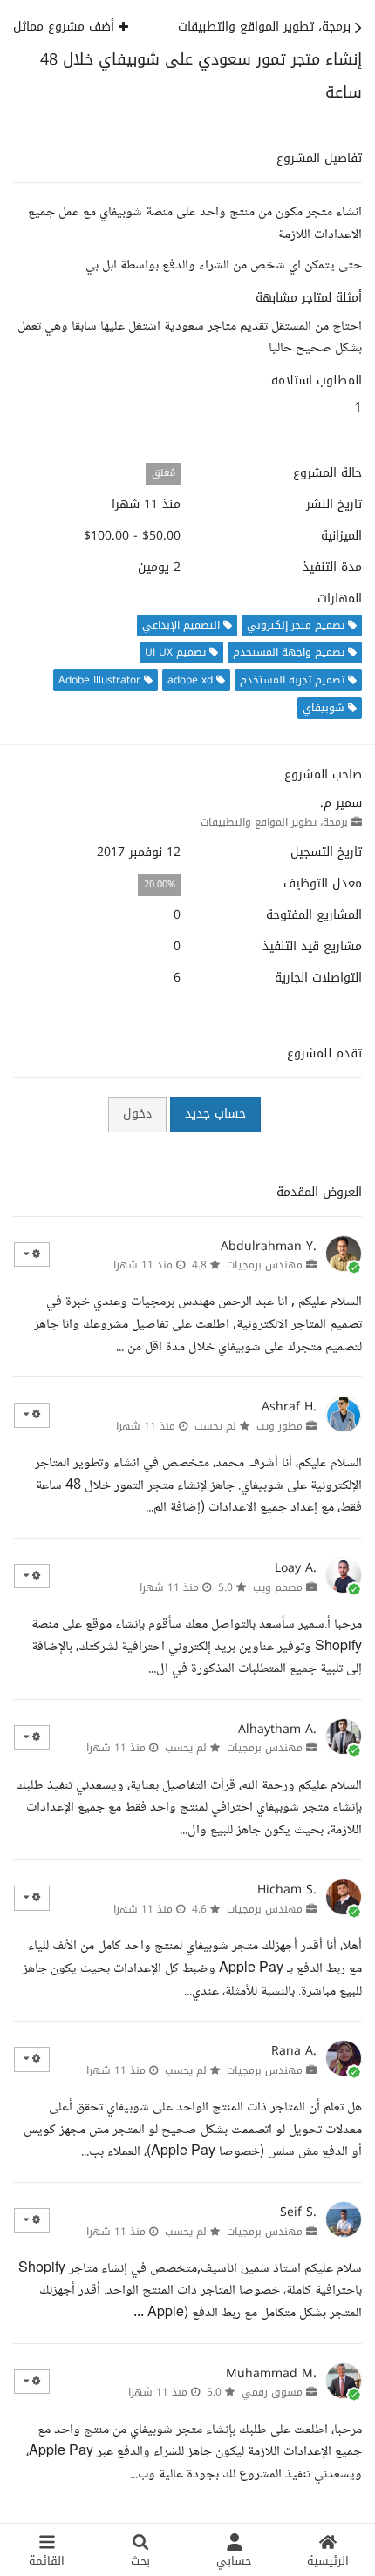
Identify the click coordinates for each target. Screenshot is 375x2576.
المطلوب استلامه (317, 381)
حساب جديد (215, 1114)
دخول (137, 1114)
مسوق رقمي (272, 2392)
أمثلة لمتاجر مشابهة (309, 298)
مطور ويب (280, 1426)
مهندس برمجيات (265, 1265)
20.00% (160, 884)
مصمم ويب (278, 1587)
